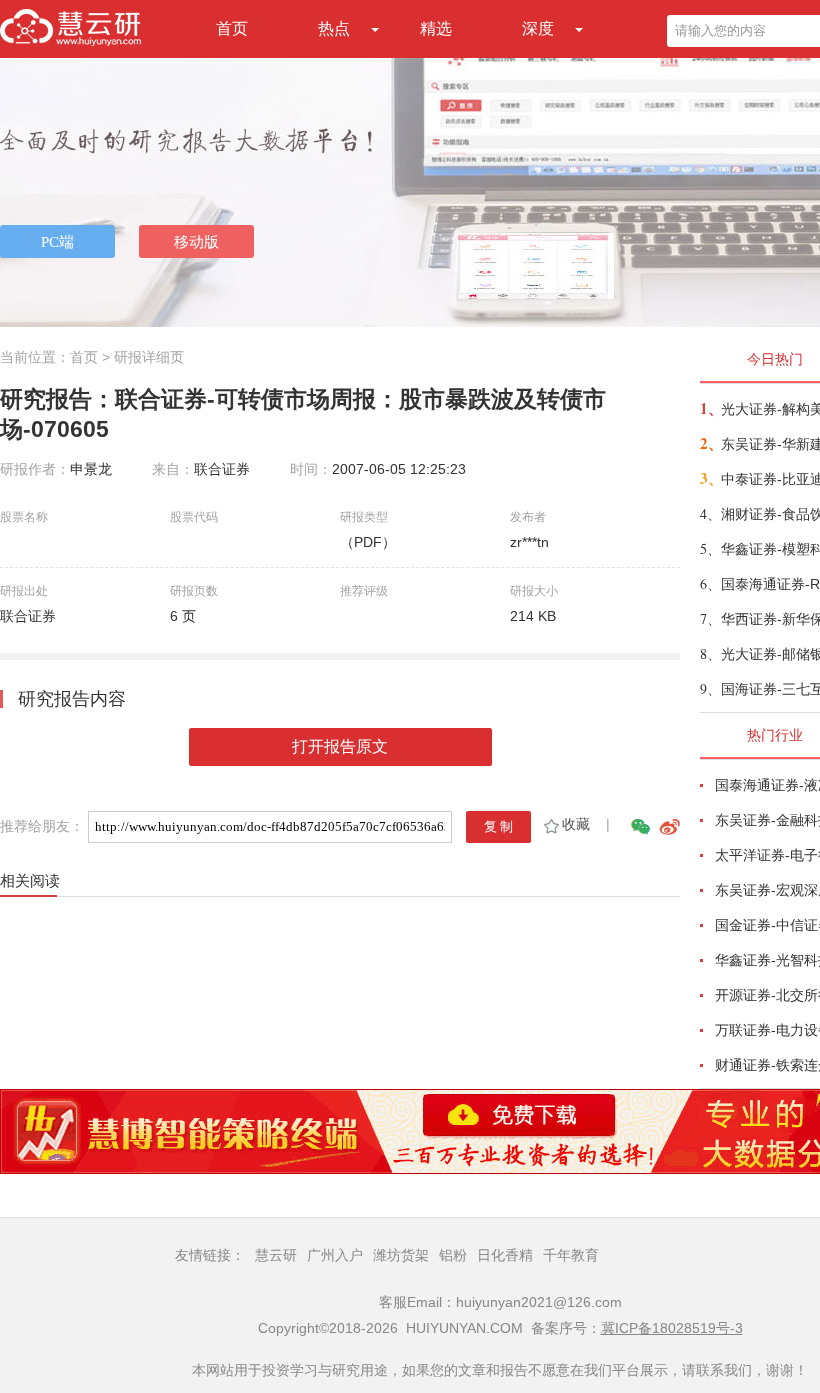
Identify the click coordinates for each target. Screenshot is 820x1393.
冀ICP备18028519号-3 (672, 1328)
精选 (436, 28)
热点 (334, 28)
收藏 (576, 824)
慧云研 (276, 1255)
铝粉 (453, 1255)
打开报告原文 (340, 746)
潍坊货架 (401, 1255)
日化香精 (505, 1255)
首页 (232, 28)
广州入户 (335, 1255)
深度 (538, 28)
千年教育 (571, 1255)
